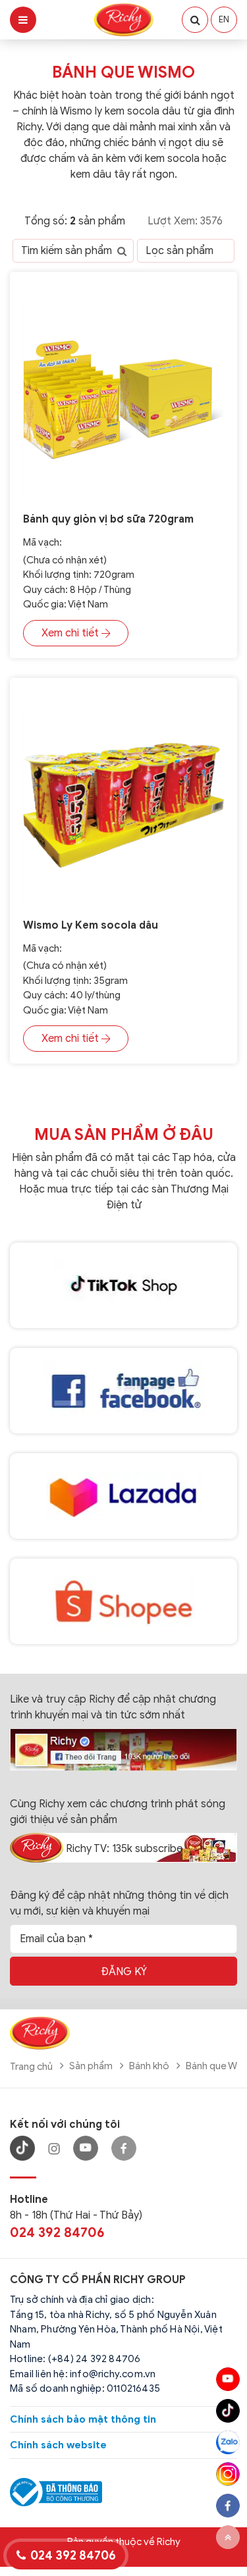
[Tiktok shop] (123, 1285)
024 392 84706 (57, 2233)
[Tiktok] (228, 2411)
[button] (195, 20)
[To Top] (228, 2537)
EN (224, 19)
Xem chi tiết (70, 633)
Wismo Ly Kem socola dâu (91, 925)
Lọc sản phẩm (179, 251)
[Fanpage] (123, 1749)
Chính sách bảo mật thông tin (83, 2419)
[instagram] (228, 2474)
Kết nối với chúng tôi (65, 2125)
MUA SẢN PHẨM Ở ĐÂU (124, 1135)
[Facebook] (124, 2148)
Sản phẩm (91, 2066)
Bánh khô (149, 2066)
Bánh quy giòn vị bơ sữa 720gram (108, 519)
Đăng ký (124, 1972)
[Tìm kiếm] (122, 251)
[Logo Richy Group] (40, 2032)
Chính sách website (58, 2445)
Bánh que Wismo (123, 72)
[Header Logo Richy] (124, 19)
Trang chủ (31, 2067)
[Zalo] (228, 2442)
